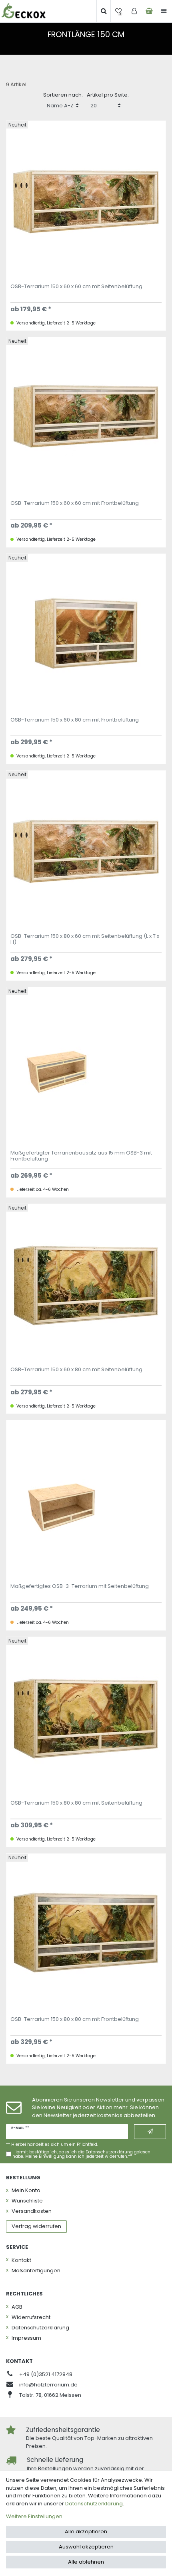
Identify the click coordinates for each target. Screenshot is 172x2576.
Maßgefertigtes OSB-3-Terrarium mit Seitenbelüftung (80, 1587)
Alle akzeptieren (86, 2532)
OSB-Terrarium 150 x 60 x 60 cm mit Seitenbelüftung (76, 287)
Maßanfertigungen (36, 2271)
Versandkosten (32, 2211)
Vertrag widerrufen (36, 2226)
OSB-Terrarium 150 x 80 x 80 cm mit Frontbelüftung (75, 2020)
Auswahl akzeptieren (86, 2547)
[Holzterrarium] (24, 11)
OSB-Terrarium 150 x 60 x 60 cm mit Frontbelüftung (75, 504)
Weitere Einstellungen (34, 2516)
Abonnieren (150, 2131)
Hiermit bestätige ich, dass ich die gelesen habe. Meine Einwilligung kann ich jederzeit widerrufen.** (81, 2154)
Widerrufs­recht (31, 2317)
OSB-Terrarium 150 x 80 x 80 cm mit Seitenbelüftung (76, 1803)
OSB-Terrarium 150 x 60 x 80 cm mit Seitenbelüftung (76, 1370)
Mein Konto (26, 2190)
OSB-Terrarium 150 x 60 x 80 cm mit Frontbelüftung (75, 720)
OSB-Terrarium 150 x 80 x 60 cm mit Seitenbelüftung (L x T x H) (85, 939)
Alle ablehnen (86, 2562)
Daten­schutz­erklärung (40, 2328)
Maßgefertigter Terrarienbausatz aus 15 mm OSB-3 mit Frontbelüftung (81, 1156)
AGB (17, 2307)
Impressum (26, 2338)
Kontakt (21, 2260)
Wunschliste (27, 2201)
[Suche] (104, 11)
